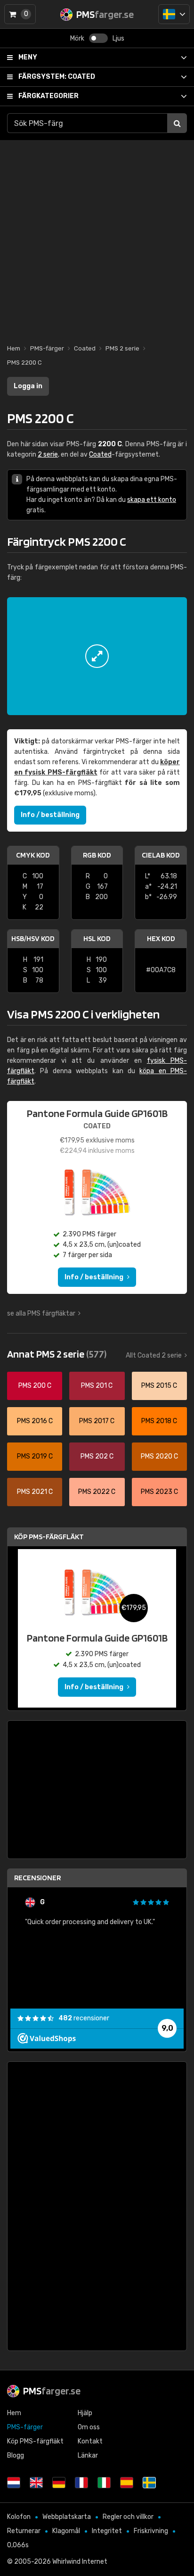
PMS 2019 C (35, 1456)
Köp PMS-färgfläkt (49, 1537)
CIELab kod (161, 855)
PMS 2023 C (159, 1492)
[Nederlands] (14, 2483)
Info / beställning (50, 815)
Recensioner (37, 1878)
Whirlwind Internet (80, 2562)
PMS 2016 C (35, 1421)
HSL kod (97, 938)
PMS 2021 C (35, 1492)
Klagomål (66, 2531)
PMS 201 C (97, 1386)
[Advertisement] (97, 237)
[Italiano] (104, 2483)
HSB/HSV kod (33, 938)
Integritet (107, 2531)
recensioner (84, 2018)
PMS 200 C (35, 1386)
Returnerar (24, 2531)
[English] (36, 2483)
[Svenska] (174, 14)
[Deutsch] (59, 2483)
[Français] (81, 2483)
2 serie (48, 454)
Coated (57, 77)
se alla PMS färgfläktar (41, 1313)
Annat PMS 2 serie (57, 1354)
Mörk (77, 38)
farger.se (52, 2391)
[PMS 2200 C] (97, 656)
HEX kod (161, 938)
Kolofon (19, 2517)
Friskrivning (151, 2531)
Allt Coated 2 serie (154, 1355)
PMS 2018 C (159, 1421)
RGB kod (97, 855)
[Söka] (177, 123)
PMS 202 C (97, 1456)
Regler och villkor (128, 2517)
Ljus (118, 38)
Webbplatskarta (67, 2517)
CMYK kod (33, 855)
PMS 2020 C (159, 1456)
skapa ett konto (152, 500)
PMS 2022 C (97, 1492)
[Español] (127, 2483)
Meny (28, 57)
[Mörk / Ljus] (98, 38)
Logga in (28, 386)
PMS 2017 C (97, 1421)
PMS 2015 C (159, 1386)
